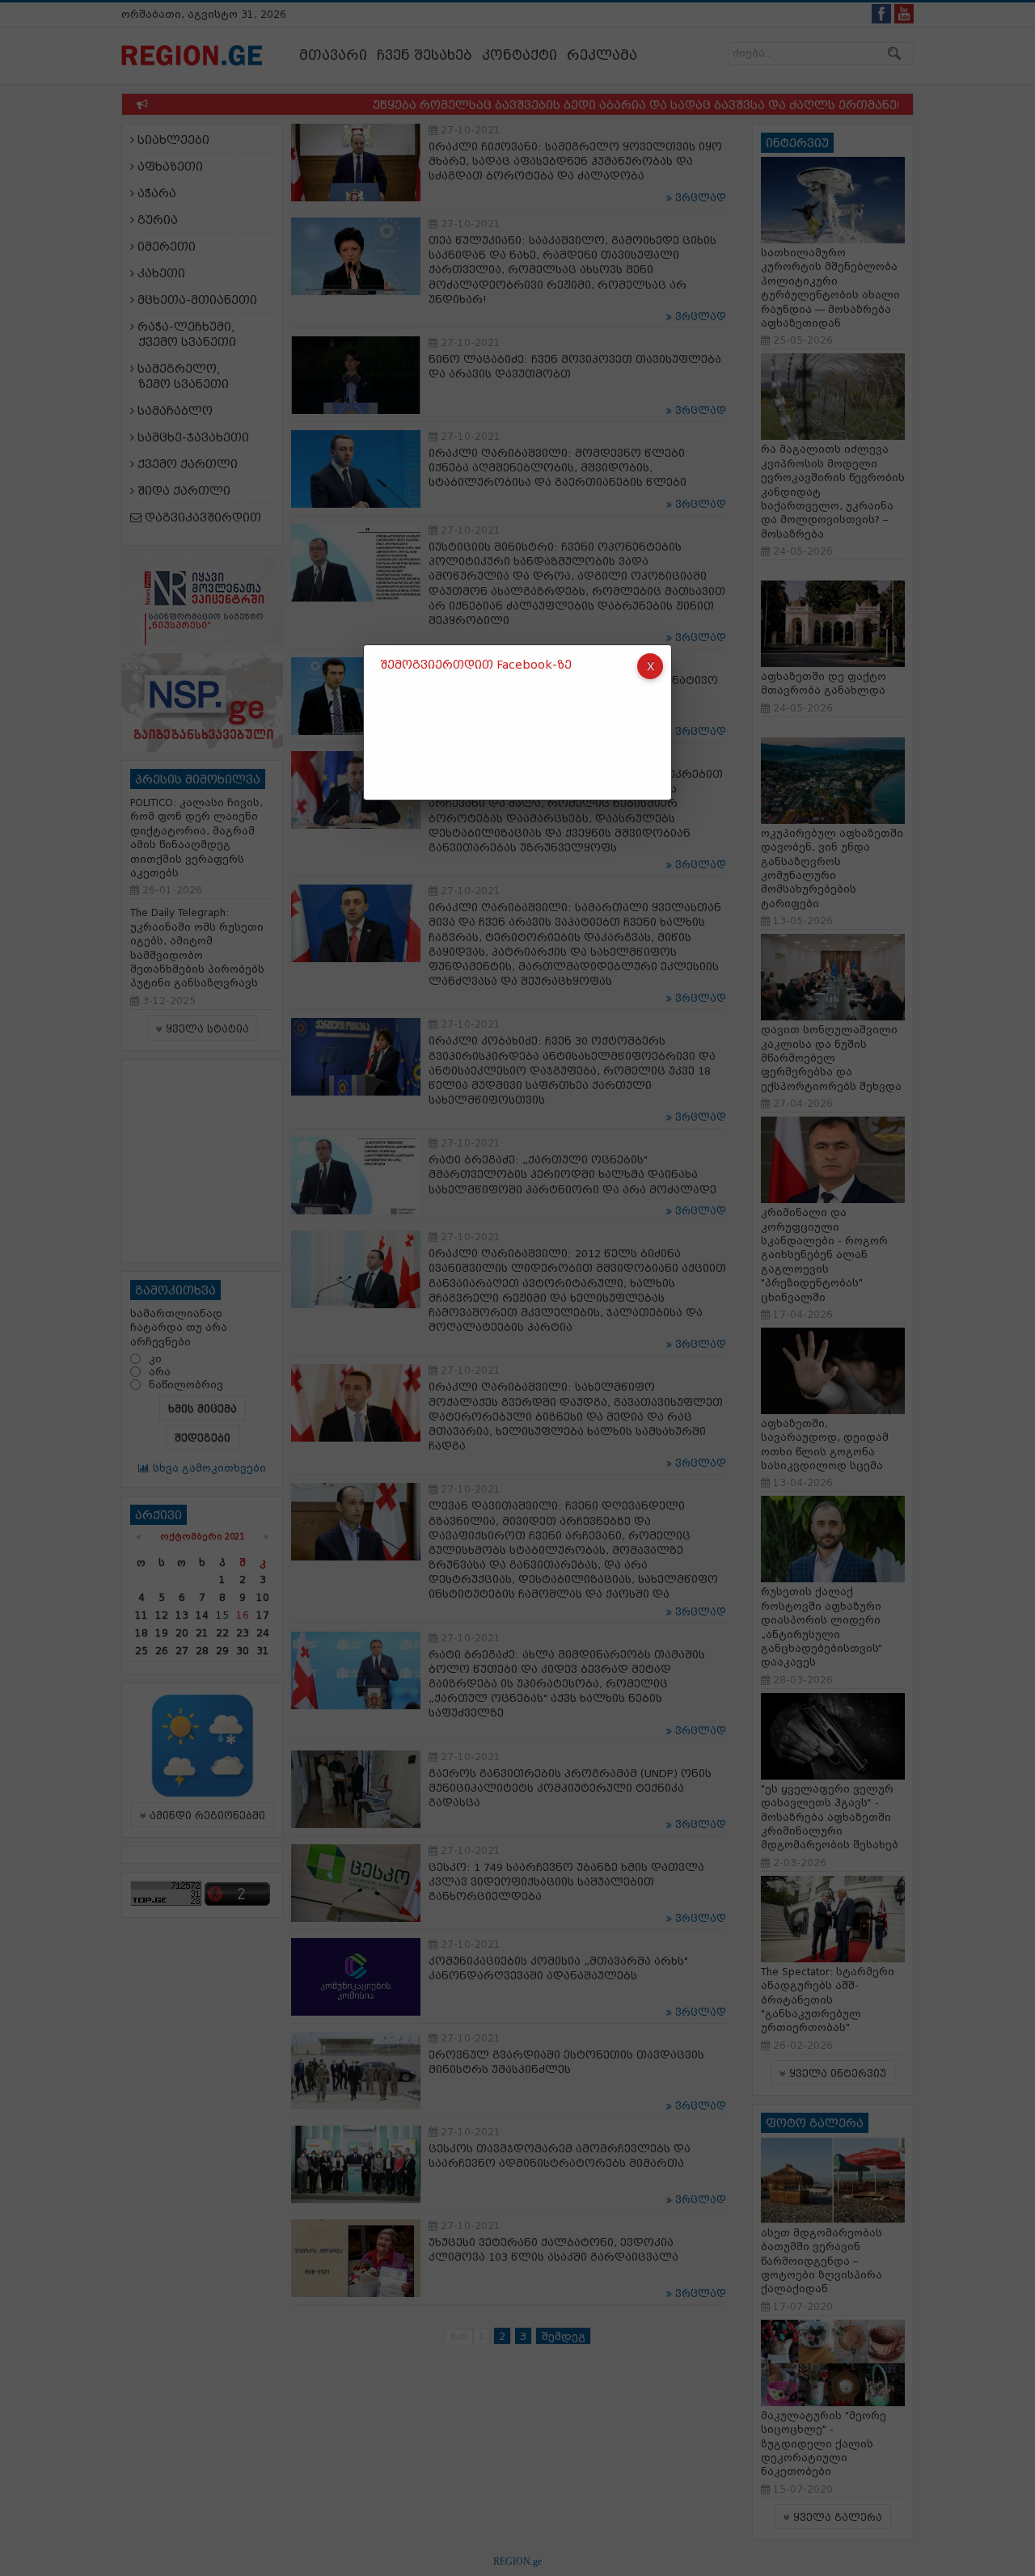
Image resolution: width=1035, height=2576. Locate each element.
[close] (650, 666)
